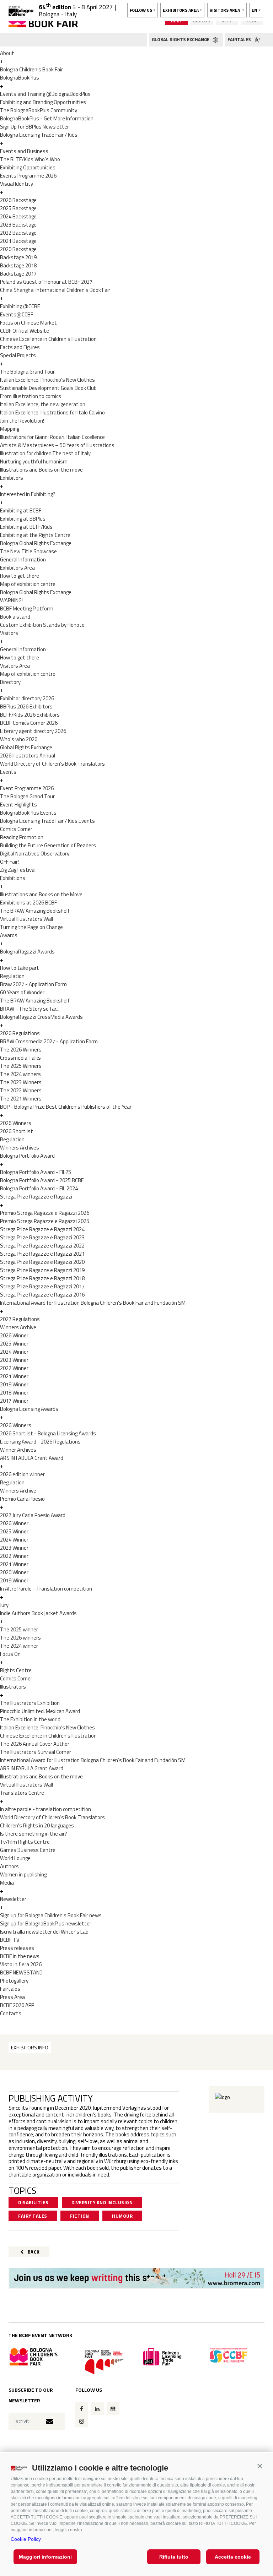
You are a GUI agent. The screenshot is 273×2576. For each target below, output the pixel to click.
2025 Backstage (18, 208)
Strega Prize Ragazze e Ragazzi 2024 (42, 1229)
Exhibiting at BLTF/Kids (26, 527)
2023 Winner (14, 1360)
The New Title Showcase (28, 551)
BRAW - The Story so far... (30, 1009)
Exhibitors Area (17, 568)
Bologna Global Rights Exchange (36, 543)
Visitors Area (15, 666)
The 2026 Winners (21, 1050)
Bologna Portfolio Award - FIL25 (36, 1172)
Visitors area (225, 10)
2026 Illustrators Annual (28, 756)
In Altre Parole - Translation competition (46, 1589)
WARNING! (11, 600)
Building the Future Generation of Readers (48, 845)
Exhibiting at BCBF (21, 510)
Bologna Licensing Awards (29, 1409)
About (7, 53)
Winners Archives (20, 1148)
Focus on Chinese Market (28, 323)
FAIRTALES (240, 39)
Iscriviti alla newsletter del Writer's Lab (44, 1932)
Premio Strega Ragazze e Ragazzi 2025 (45, 1221)
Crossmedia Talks (20, 1058)
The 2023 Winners (21, 1082)
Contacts (11, 2013)
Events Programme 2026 (28, 176)
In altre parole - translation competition (45, 1809)
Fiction (80, 2216)
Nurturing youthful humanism (34, 461)
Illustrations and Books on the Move (41, 894)
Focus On (10, 1654)
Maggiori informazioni (45, 2557)
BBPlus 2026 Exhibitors (26, 707)
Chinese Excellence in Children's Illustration (48, 339)
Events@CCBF (17, 314)
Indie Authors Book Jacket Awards (38, 1613)
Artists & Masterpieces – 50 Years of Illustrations (57, 445)
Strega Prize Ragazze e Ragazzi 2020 (42, 1262)
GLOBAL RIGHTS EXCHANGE (181, 39)
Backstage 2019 (18, 257)
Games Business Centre (28, 1850)
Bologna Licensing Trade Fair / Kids (39, 135)
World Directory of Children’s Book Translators (52, 764)
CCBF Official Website (25, 331)
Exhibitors (12, 478)
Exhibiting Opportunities (28, 167)
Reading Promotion (22, 837)
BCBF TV (10, 1940)
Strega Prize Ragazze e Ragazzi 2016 (42, 1295)
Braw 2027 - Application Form (33, 984)
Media (7, 1883)
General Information (23, 559)
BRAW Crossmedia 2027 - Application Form (49, 1041)
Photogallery (14, 1981)
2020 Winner (14, 1572)
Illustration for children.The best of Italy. (46, 453)
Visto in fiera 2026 (21, 1964)
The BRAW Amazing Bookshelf (35, 911)
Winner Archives (18, 1450)
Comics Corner (16, 829)
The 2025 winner (19, 1629)
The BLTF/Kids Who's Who (30, 159)
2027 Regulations (20, 1319)
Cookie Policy (26, 2539)
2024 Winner (14, 1352)
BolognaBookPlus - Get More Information (47, 118)
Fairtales (10, 1989)
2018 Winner (14, 1393)
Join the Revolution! (22, 421)
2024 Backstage (18, 216)
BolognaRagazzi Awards (27, 952)
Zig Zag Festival (18, 870)
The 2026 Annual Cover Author (35, 1744)
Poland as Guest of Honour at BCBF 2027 (46, 282)
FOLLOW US (141, 10)
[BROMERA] (136, 2278)
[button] (260, 2466)
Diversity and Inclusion (102, 2202)
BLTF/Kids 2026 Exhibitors (30, 715)
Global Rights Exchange (26, 747)
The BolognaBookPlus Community (39, 110)
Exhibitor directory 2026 (27, 698)
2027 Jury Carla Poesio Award (33, 1515)
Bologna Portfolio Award (27, 1156)
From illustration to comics (31, 396)
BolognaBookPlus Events (28, 813)
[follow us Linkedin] (97, 2409)
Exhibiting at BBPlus (23, 519)
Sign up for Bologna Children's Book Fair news (51, 1915)
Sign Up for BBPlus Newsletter (34, 127)
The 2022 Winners (21, 1090)
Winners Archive (18, 1327)
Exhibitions (13, 878)
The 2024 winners (20, 1074)
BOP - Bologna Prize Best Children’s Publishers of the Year (66, 1107)
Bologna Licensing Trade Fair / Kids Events (47, 821)
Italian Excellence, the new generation (43, 404)
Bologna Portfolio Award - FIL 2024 (39, 1188)
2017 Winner (14, 1401)
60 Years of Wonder (22, 992)
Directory (10, 682)
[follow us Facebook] (82, 2409)
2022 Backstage (18, 233)
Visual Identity (17, 184)
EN (255, 10)
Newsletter (13, 1899)
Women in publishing (23, 1874)
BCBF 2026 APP (17, 2005)
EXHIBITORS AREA (181, 10)
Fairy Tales (33, 2216)
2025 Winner (14, 1344)
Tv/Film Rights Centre (25, 1842)
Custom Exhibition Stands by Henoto (42, 625)
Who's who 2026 (19, 739)
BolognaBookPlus (20, 78)
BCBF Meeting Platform (27, 608)
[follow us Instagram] (82, 2421)
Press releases (17, 1948)
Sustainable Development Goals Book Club (48, 388)
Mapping (10, 429)
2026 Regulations (20, 1033)
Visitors (9, 633)
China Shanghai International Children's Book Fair (55, 290)
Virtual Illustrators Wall (26, 919)
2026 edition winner (22, 1474)
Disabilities (33, 2202)
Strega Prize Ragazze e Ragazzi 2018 (42, 1278)
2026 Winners (16, 1123)
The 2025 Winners (21, 1066)
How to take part (20, 968)
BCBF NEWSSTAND (21, 1972)
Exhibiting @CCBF (20, 306)
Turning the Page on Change (31, 927)
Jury (4, 1605)
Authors (9, 1866)
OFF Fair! (9, 862)
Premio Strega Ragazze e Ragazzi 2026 (45, 1213)
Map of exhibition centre (28, 584)
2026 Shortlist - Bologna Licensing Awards (48, 1433)
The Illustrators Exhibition (30, 1703)
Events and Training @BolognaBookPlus (45, 94)
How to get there (20, 576)
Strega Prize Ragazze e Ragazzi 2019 (42, 1270)
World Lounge (15, 1858)
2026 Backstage (18, 200)
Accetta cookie (233, 2557)
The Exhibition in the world (30, 1719)
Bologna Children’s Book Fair (31, 69)
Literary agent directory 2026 (33, 731)
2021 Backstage (18, 241)
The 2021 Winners (21, 1099)
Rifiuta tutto (174, 2557)
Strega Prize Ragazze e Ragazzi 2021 (42, 1254)
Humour (122, 2216)
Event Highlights (18, 805)
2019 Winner (14, 1384)
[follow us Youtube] (113, 2409)
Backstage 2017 (18, 274)
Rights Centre (16, 1670)
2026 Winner (14, 1335)
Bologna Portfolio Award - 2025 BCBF (42, 1180)
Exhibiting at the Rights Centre (35, 535)
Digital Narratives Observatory (35, 854)
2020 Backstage (18, 249)
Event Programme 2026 (27, 788)
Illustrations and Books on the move (41, 470)
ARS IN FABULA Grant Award (32, 1458)
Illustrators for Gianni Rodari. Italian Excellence (52, 437)
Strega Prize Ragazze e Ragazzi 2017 (42, 1286)
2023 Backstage (18, 225)
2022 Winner (14, 1368)
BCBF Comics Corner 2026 (29, 723)
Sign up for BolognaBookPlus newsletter (46, 1923)
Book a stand (15, 617)
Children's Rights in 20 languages (37, 1825)
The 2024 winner (19, 1646)
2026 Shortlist (17, 1131)
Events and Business (24, 151)
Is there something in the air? (34, 1834)
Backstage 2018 (18, 265)
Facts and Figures (20, 347)
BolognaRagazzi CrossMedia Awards (41, 1017)
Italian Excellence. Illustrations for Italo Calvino (52, 412)
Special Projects (18, 355)
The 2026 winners (20, 1638)
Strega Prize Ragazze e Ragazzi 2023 (42, 1237)
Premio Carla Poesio (22, 1499)
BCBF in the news (20, 1956)
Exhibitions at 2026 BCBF (28, 903)
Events (8, 772)
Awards (9, 935)
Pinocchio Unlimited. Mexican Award (40, 1711)
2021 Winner (14, 1376)
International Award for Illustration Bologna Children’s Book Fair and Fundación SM (93, 1303)
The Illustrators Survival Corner (36, 1752)
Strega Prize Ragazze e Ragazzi (36, 1197)
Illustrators (13, 1687)
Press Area (12, 1997)
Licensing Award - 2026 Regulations (40, 1442)
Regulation (12, 976)
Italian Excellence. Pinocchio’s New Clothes (47, 380)
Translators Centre (22, 1793)
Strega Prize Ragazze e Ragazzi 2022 (42, 1246)
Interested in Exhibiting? (28, 494)
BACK (33, 2252)
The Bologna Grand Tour (27, 372)
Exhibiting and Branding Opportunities (43, 102)
